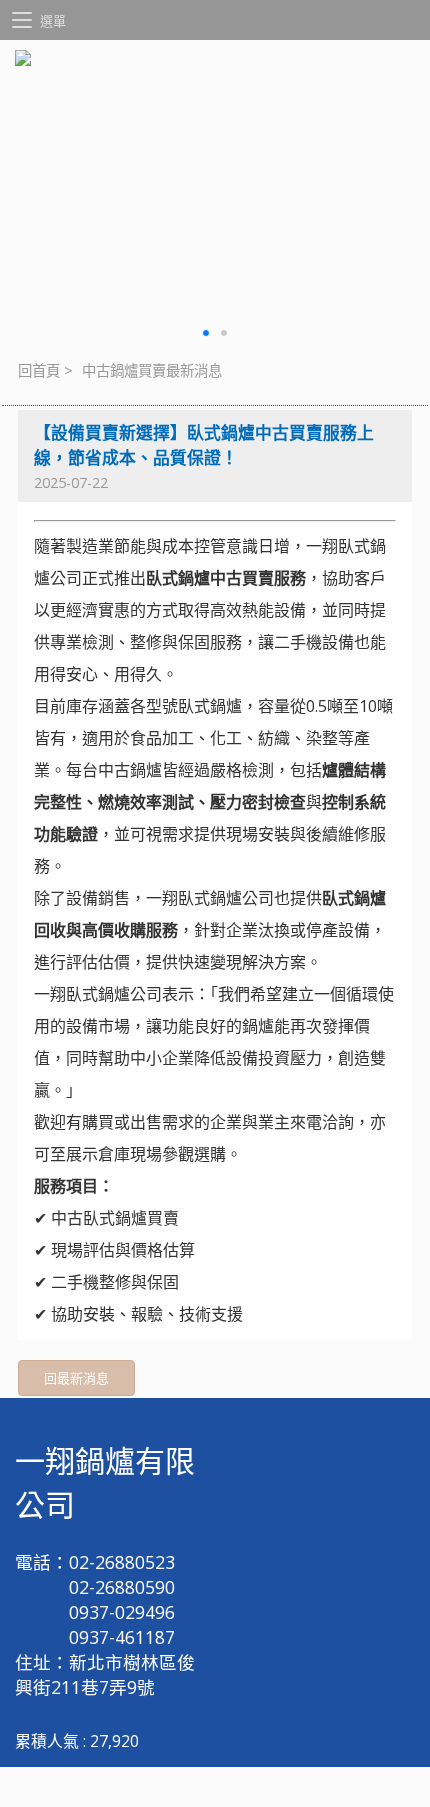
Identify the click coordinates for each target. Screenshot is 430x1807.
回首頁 (39, 370)
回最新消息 (76, 1378)
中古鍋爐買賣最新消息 (152, 370)
